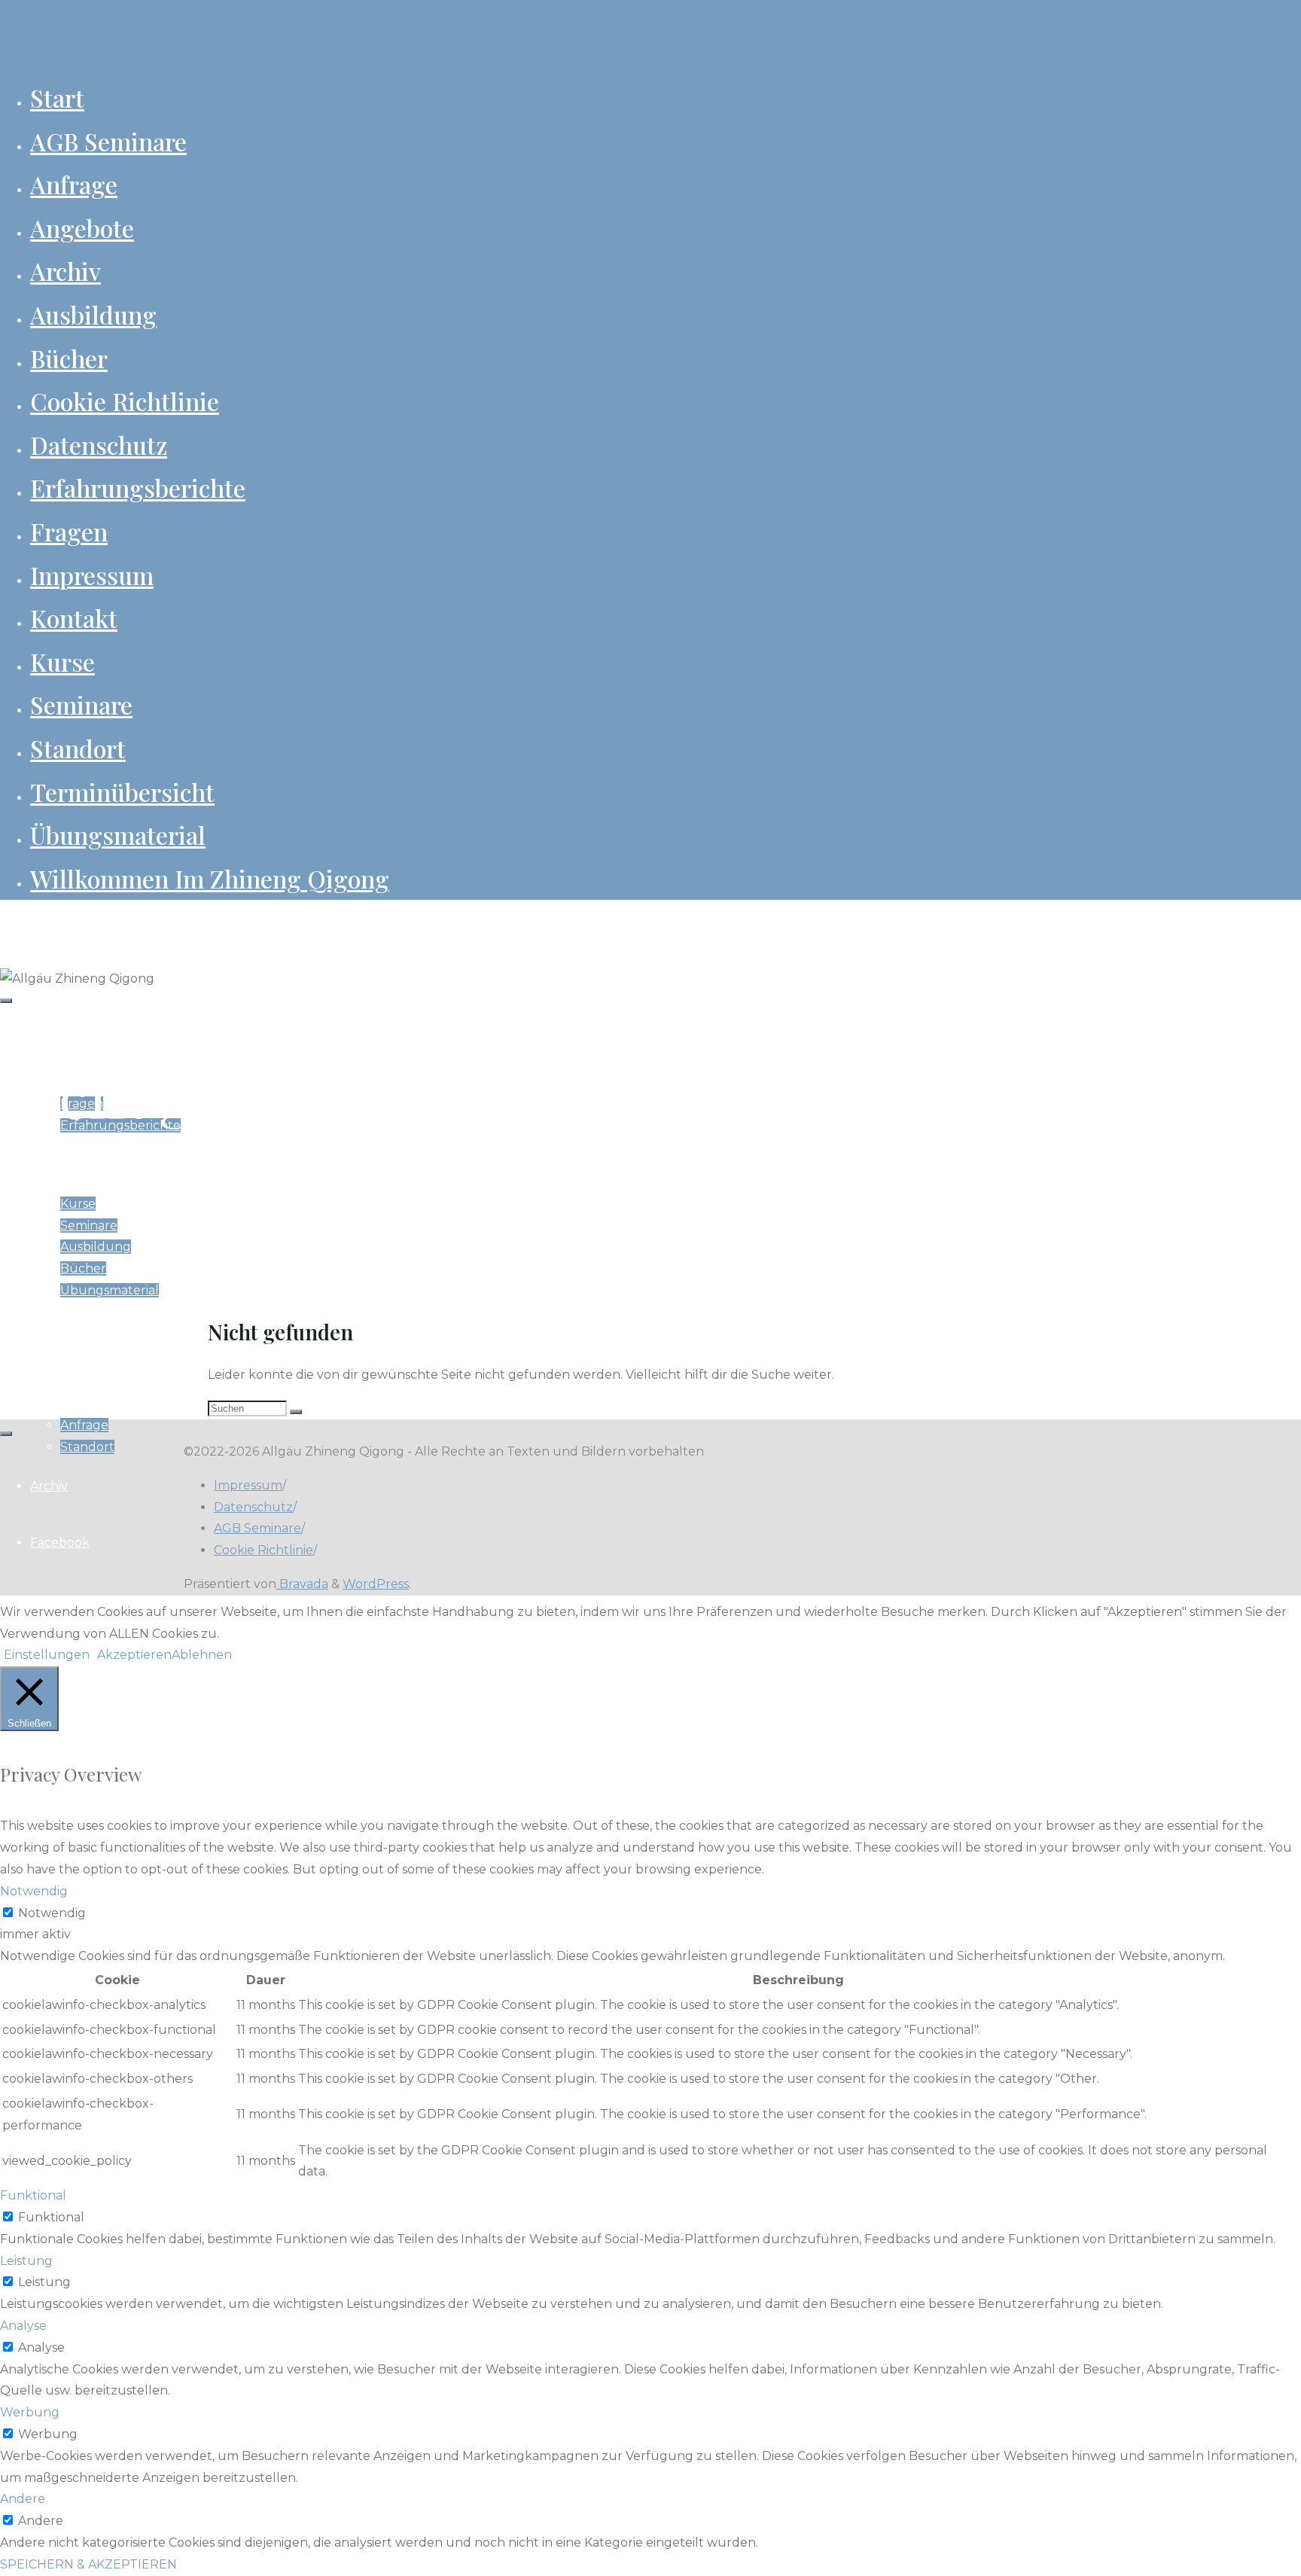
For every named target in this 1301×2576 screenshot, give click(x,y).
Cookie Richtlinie (264, 1550)
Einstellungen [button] (47, 1655)
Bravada (302, 1584)
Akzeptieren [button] (134, 1655)
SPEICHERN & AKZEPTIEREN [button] (88, 2564)
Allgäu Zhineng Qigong (79, 925)
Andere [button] (23, 2499)
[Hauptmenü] (6, 1001)
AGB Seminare (257, 1528)
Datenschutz (253, 1507)
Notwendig (52, 1913)
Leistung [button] (26, 2261)
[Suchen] (296, 1412)
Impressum (248, 1485)
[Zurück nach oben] (6, 1434)
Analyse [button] (23, 2326)
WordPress (376, 1584)
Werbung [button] (30, 2412)
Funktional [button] (33, 2195)
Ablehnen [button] (202, 1655)
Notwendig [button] (34, 1891)
